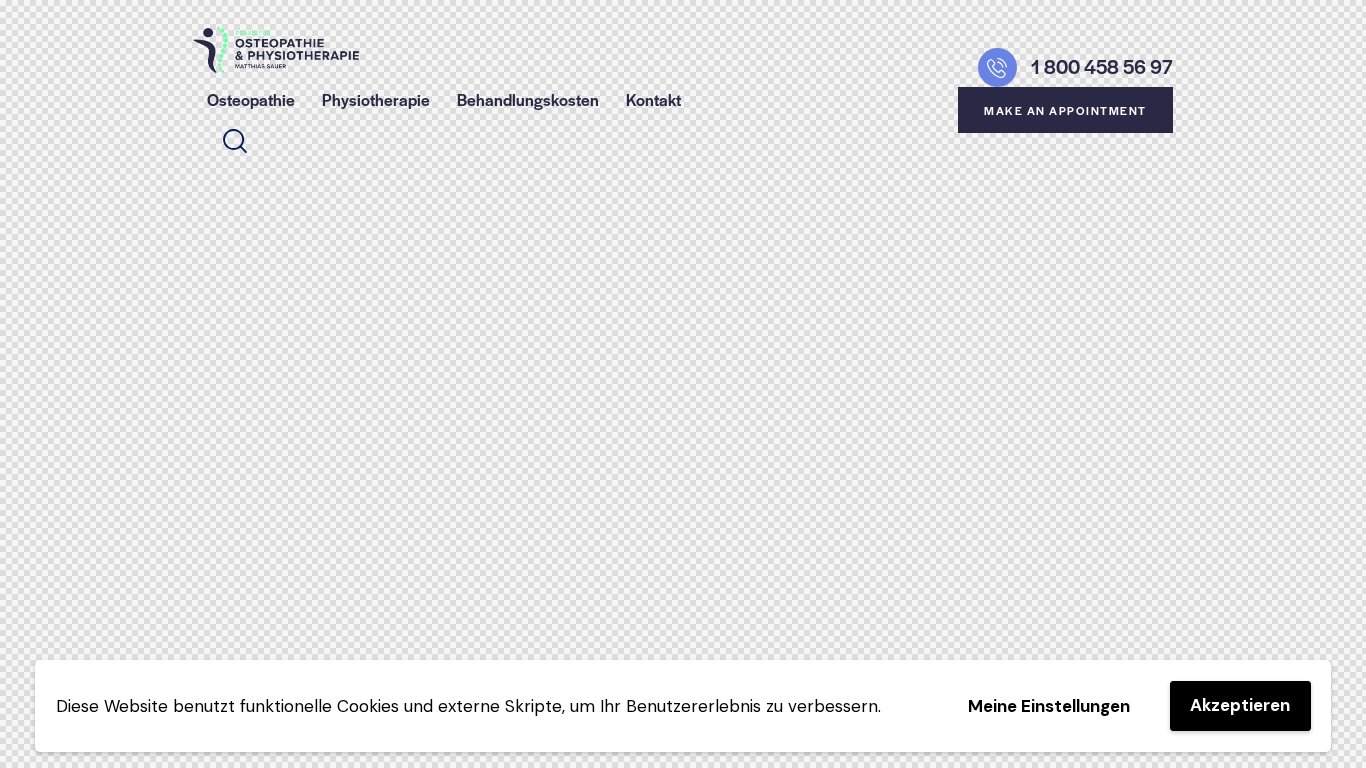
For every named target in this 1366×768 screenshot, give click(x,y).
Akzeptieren (1240, 705)
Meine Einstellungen (1049, 706)
